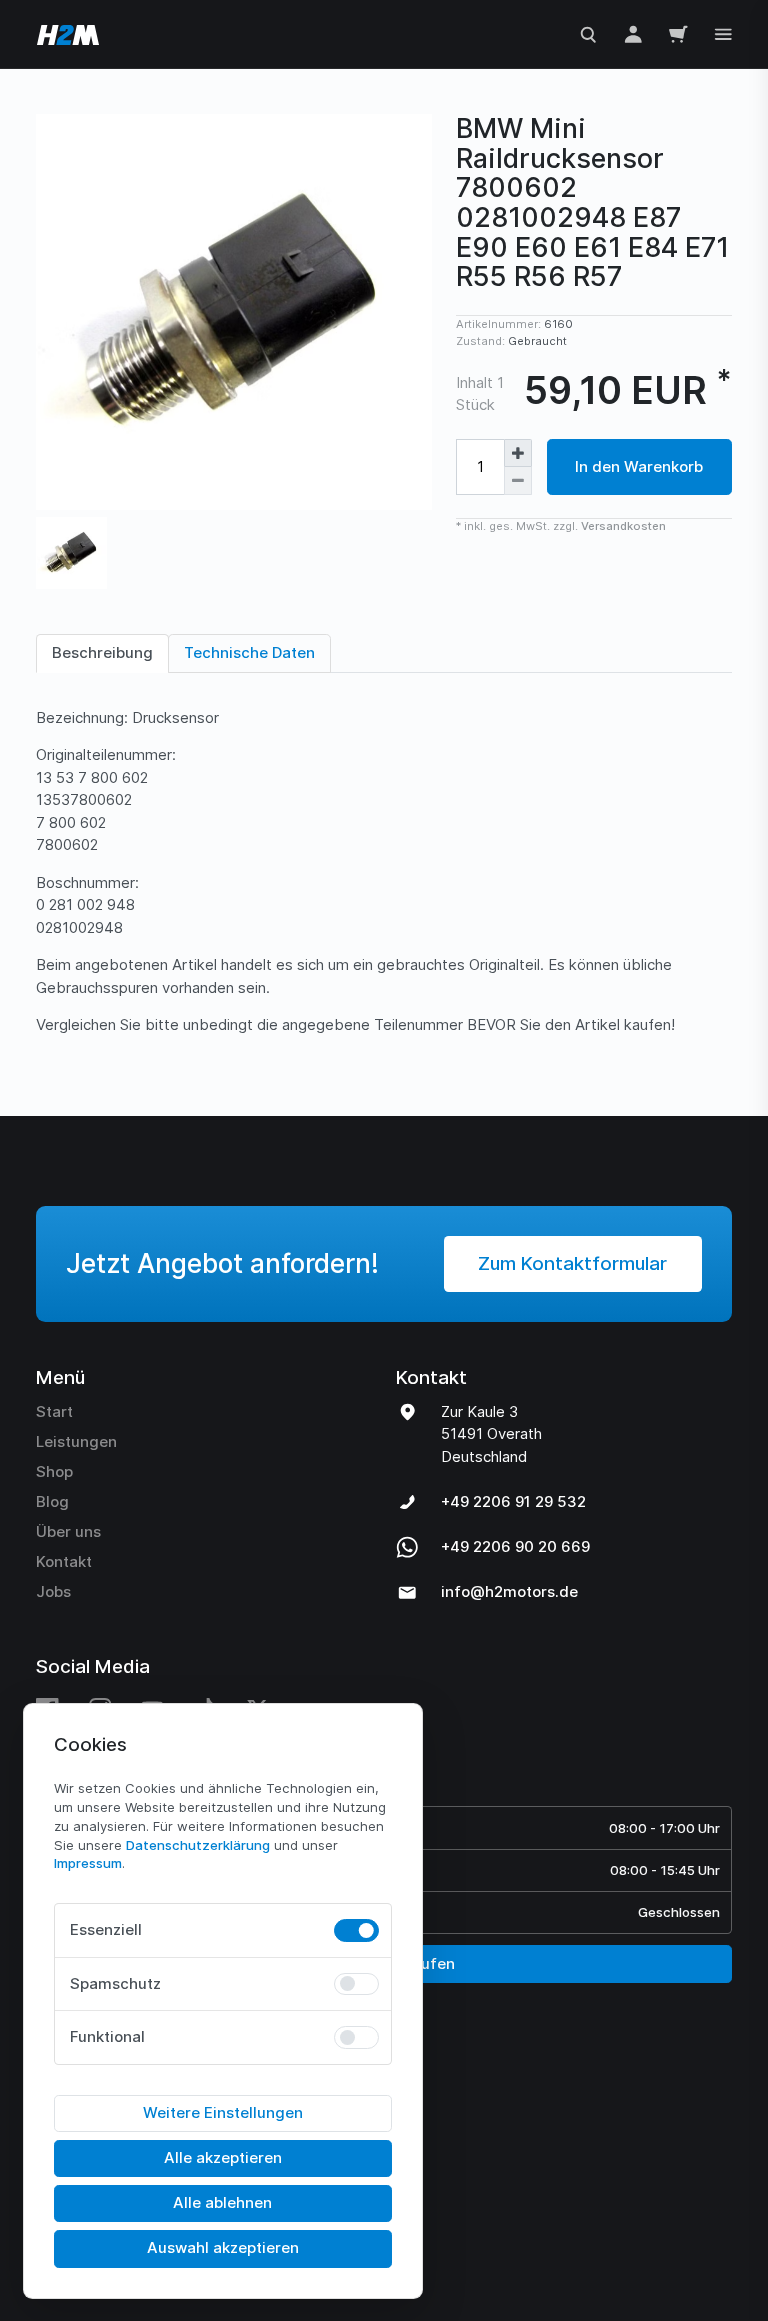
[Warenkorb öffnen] (678, 33)
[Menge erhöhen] (518, 453)
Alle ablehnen (222, 2202)
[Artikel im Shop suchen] (588, 33)
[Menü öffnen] (723, 32)
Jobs (53, 1591)
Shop (54, 1471)
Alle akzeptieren (223, 2157)
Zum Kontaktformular (572, 1263)
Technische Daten (249, 652)
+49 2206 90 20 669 (515, 1546)
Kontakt (64, 1561)
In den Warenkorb (639, 466)
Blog (52, 1501)
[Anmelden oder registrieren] (633, 33)
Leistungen (76, 1441)
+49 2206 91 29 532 (513, 1501)
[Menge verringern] (518, 481)
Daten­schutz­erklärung (198, 1845)
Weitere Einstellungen (223, 2112)
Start (54, 1411)
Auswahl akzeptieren (223, 2247)
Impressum (88, 1863)
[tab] (102, 654)
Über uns (68, 1531)
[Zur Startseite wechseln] (66, 34)
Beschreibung (102, 652)
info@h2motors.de (509, 1591)
